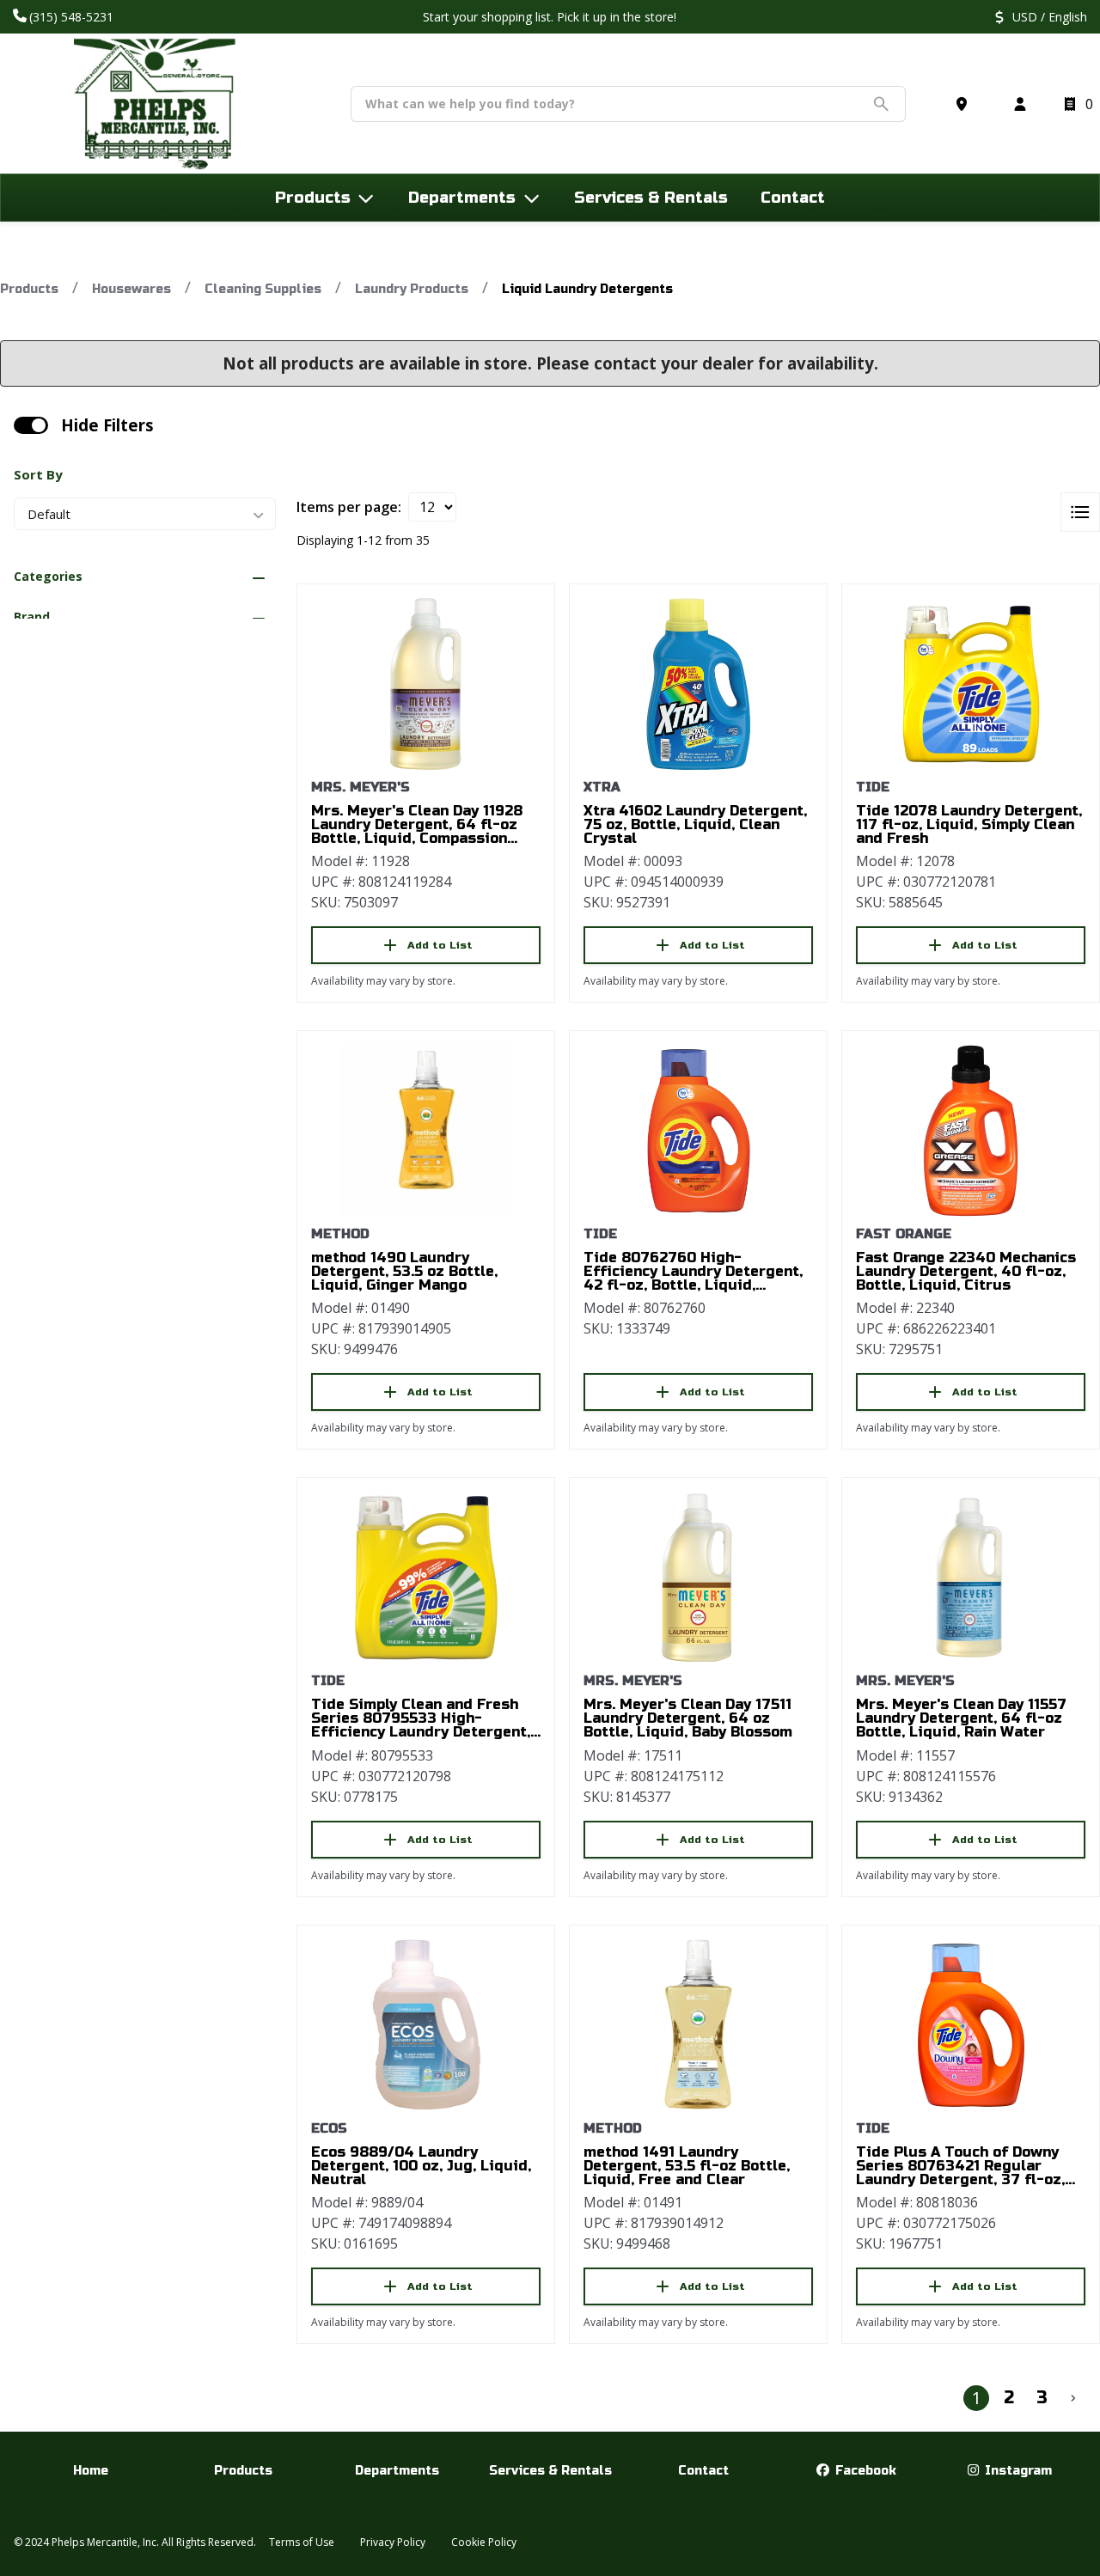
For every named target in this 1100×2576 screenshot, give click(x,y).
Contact (703, 2471)
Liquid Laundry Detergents (587, 289)
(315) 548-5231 (73, 17)
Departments (397, 2471)
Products (29, 289)
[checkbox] (31, 425)
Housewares (131, 289)
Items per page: (349, 507)
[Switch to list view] (1080, 512)
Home (91, 2471)
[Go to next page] (1073, 2398)
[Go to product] (426, 684)
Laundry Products (412, 289)
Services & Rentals (550, 2471)
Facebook (864, 2471)
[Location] (965, 104)
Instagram (1017, 2471)
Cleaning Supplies (263, 289)
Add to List (440, 945)
